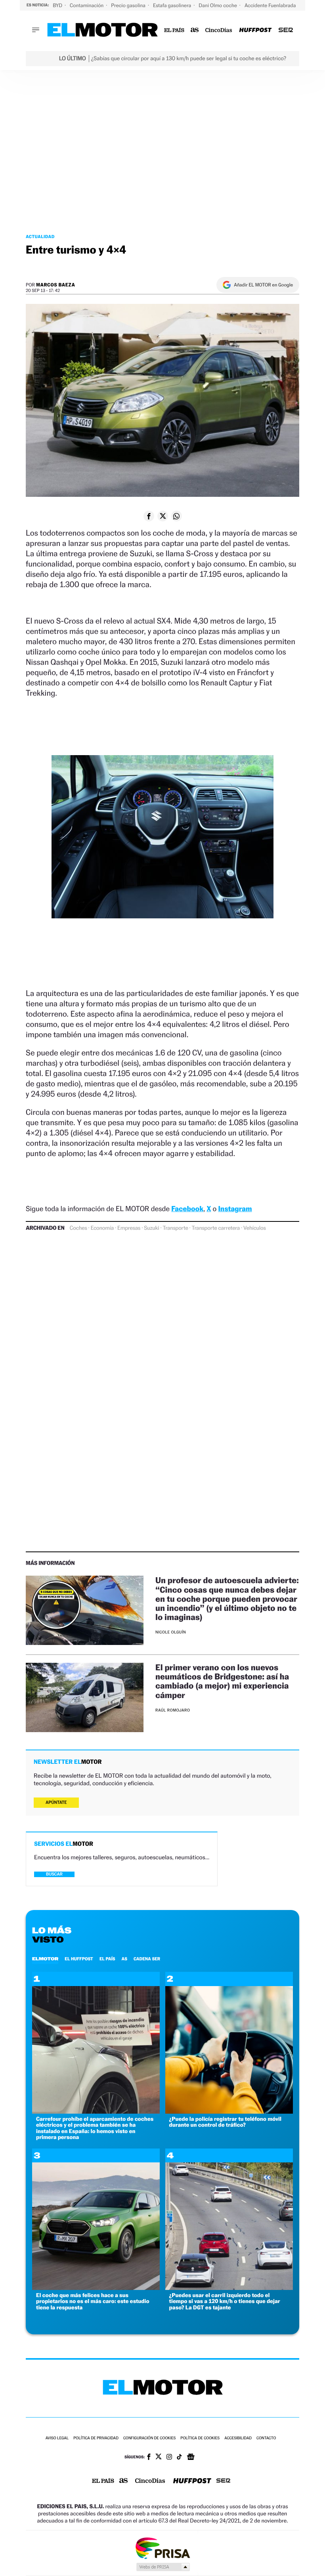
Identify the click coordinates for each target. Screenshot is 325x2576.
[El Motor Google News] (191, 2458)
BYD (58, 5)
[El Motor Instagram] (169, 2458)
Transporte (176, 1228)
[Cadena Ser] (286, 30)
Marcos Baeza (56, 285)
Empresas (129, 1228)
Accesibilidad (238, 2438)
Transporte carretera (216, 1228)
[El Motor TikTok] (179, 2458)
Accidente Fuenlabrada (271, 5)
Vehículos (255, 1228)
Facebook (187, 1209)
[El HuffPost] (255, 30)
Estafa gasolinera (173, 5)
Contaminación (87, 5)
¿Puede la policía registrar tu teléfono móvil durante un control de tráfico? (225, 2122)
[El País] (174, 30)
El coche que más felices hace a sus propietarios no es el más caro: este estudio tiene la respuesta (93, 2301)
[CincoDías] (219, 30)
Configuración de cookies (149, 2438)
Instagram (235, 1209)
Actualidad (40, 237)
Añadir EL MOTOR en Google (263, 285)
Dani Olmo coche (218, 5)
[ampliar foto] (162, 843)
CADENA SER (147, 1959)
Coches (78, 1228)
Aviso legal (57, 2438)
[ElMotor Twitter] (159, 2457)
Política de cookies (200, 2438)
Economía (102, 1228)
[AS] (195, 30)
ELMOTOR (45, 1959)
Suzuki (151, 1228)
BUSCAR (54, 1874)
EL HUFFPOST (79, 1959)
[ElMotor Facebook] (149, 2458)
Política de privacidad (96, 2438)
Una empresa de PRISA (162, 2548)
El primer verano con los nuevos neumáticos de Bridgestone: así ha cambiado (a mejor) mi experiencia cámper (222, 1681)
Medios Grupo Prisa (163, 2567)
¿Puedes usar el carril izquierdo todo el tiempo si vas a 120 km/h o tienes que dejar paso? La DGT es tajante (225, 2301)
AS (124, 1959)
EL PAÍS (107, 1959)
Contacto (266, 2438)
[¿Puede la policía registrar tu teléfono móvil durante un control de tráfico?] (229, 2111)
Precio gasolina (129, 5)
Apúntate (56, 1802)
